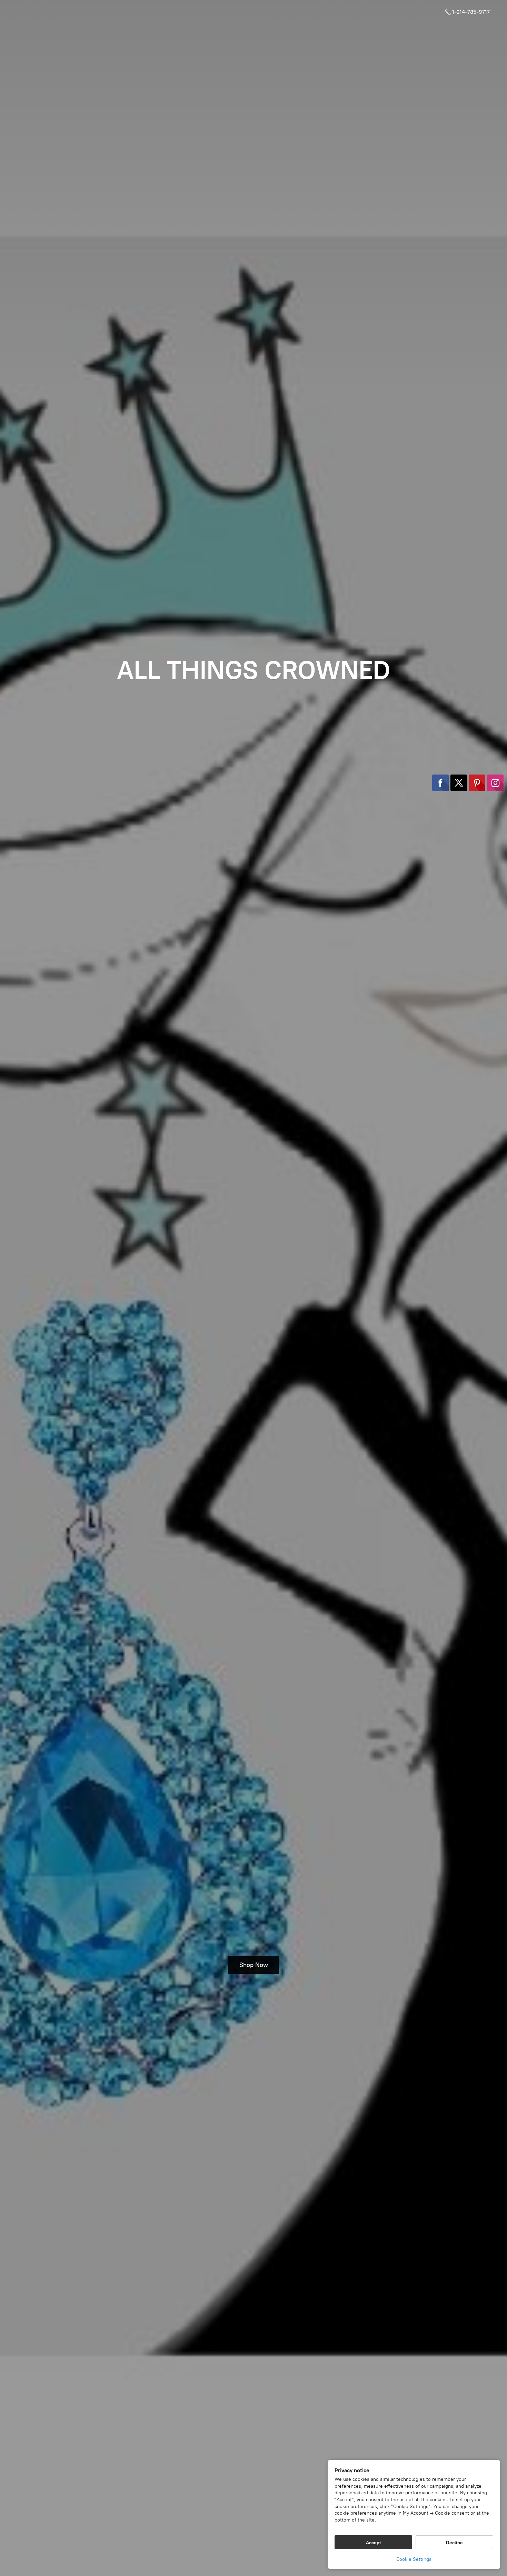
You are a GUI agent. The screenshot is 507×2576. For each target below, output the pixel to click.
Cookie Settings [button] (414, 2559)
